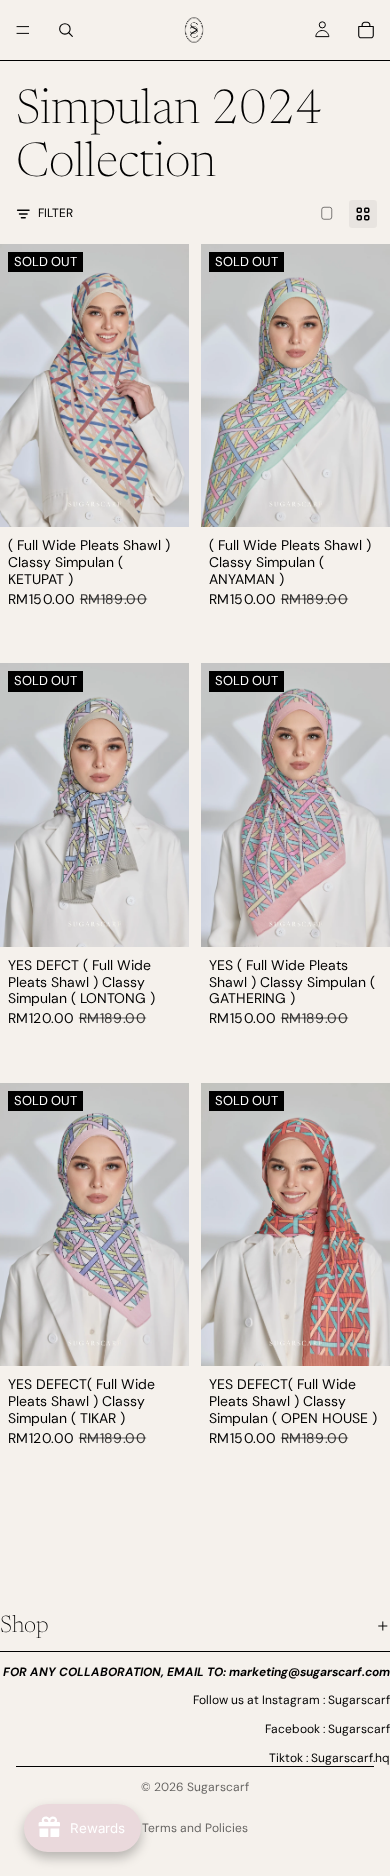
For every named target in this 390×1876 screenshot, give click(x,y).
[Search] (66, 30)
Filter (55, 213)
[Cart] (366, 30)
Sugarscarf (218, 1787)
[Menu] (23, 30)
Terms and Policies (195, 1828)
